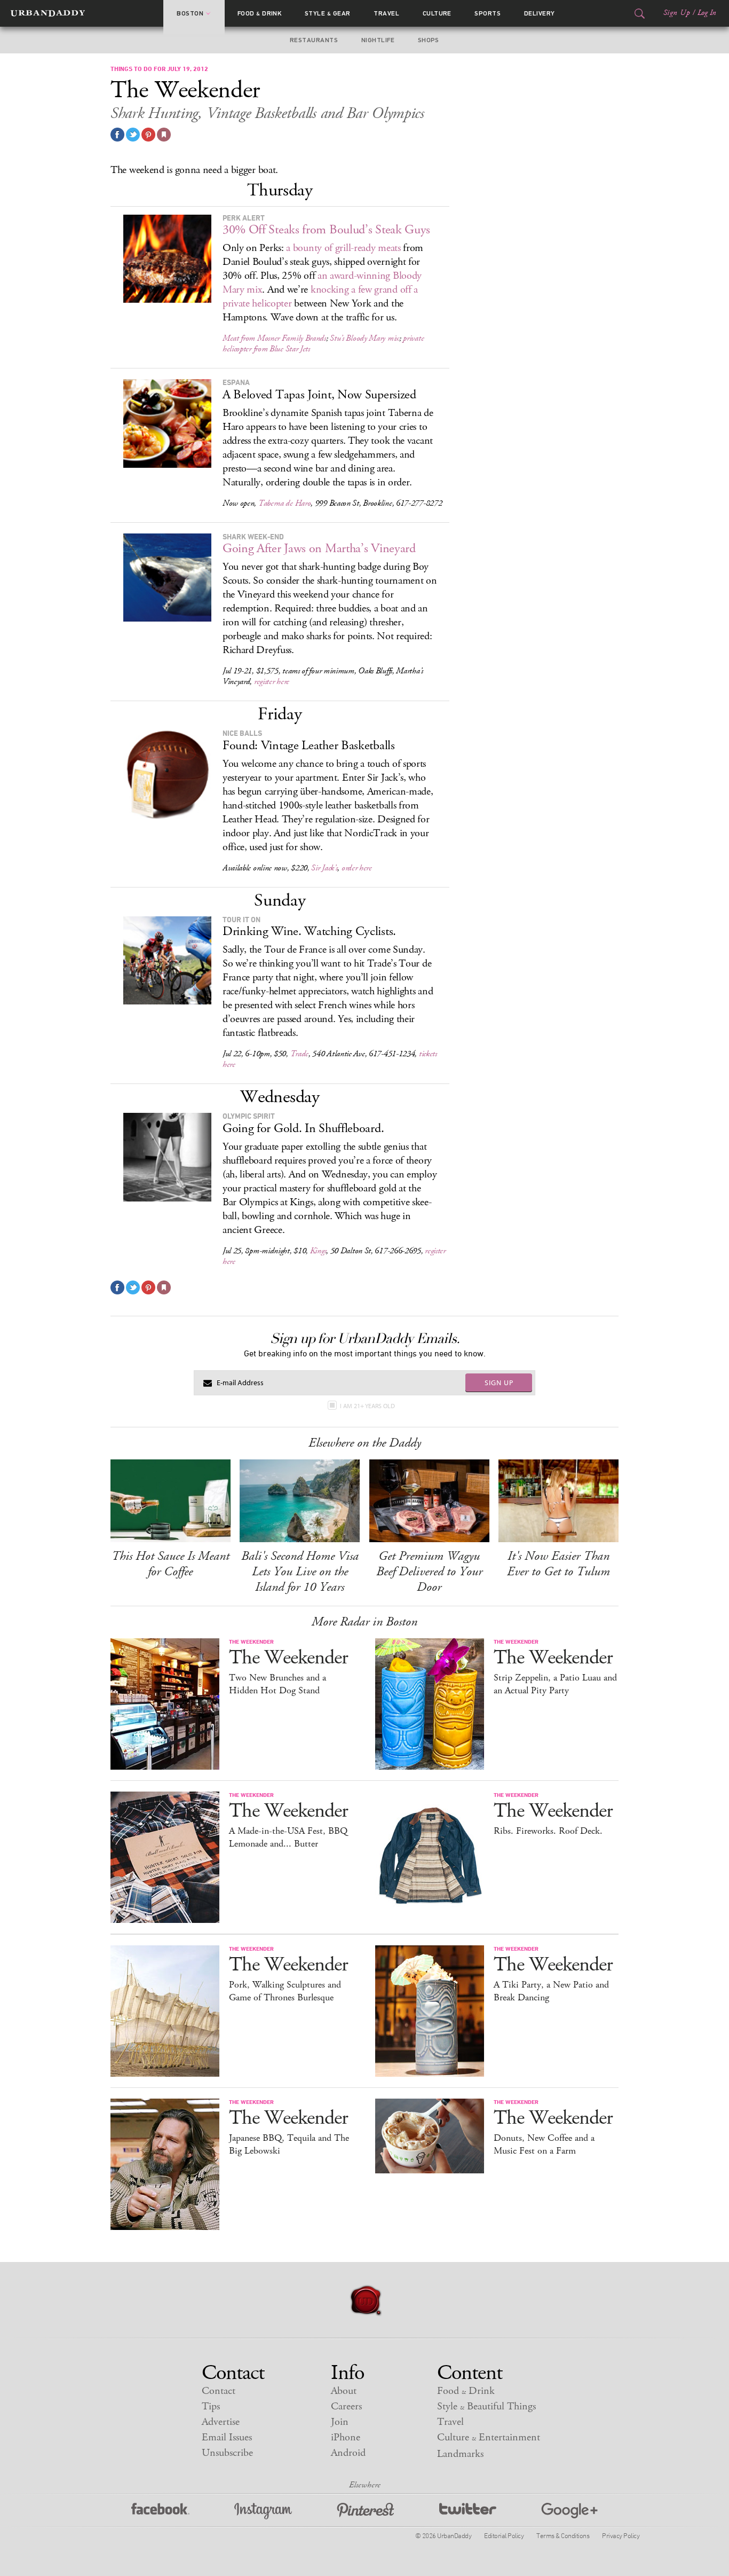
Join (340, 2422)
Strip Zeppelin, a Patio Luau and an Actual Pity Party (555, 1684)
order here (357, 868)
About (344, 2391)
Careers (346, 2406)
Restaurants (314, 40)
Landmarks (460, 2454)
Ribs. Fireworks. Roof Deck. (548, 1831)
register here (272, 682)
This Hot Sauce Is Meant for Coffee (171, 1564)
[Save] (164, 135)
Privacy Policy (621, 2535)
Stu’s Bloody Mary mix (364, 338)
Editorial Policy (504, 2535)
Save (148, 135)
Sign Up (677, 13)
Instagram (263, 2511)
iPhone (346, 2437)
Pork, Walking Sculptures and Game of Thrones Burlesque (285, 1991)
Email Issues (227, 2437)
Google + (569, 2511)
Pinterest (366, 2511)
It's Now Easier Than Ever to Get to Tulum (558, 1564)
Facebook (160, 2511)
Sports (488, 13)
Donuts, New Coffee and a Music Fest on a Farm (544, 2145)
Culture (437, 13)
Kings (318, 1251)
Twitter (468, 2511)
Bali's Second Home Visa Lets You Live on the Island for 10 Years (300, 1572)
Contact (219, 2391)
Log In (707, 13)
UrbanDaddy (48, 13)
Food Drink (260, 13)
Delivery (540, 13)
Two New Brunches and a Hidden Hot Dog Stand (278, 1684)
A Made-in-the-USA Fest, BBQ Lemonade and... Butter (288, 1837)
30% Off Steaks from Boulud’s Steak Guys (326, 230)
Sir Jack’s (324, 868)
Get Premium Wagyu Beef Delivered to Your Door (429, 1572)
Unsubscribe (227, 2453)
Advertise (221, 2422)
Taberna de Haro (285, 503)
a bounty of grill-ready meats (343, 248)
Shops (429, 40)
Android (348, 2453)
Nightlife (378, 40)
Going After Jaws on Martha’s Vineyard (319, 548)
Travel (386, 13)
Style (328, 13)
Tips (211, 2406)
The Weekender (288, 1658)
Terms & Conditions (563, 2535)
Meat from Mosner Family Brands (274, 338)
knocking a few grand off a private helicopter (320, 297)
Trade (300, 1054)
